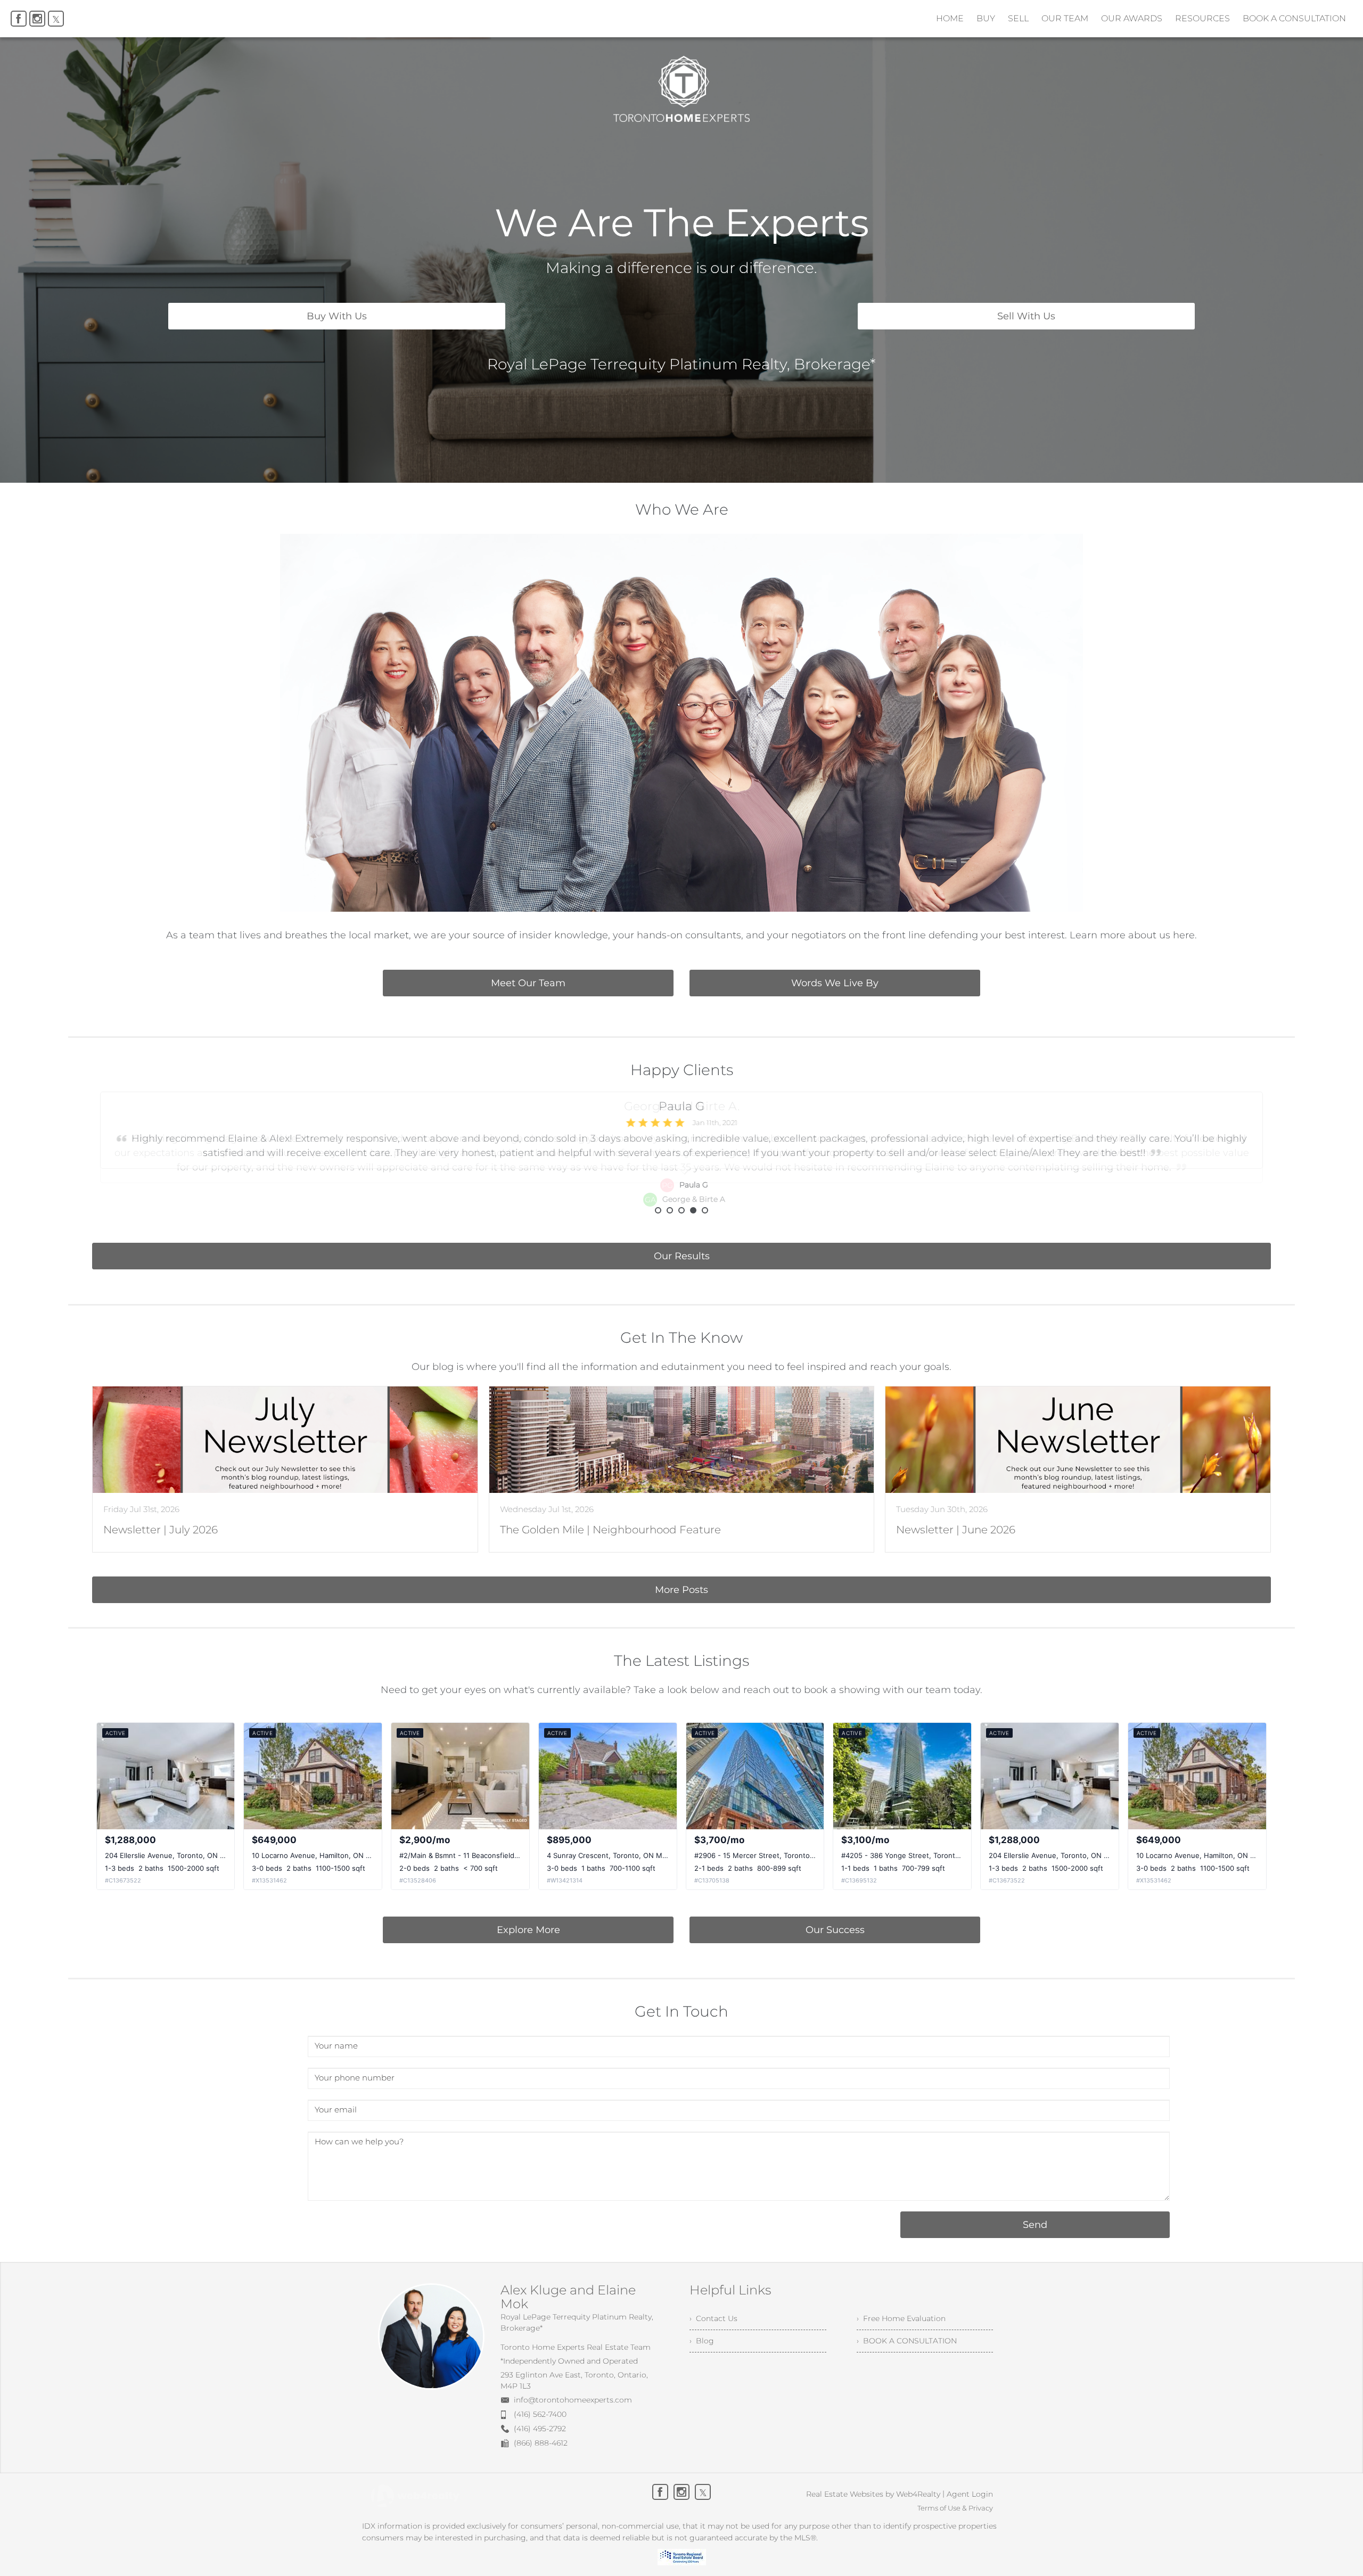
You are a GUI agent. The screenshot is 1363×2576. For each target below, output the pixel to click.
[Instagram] (37, 19)
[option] (681, 1149)
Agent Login (970, 2494)
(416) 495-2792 (540, 2429)
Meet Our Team (528, 983)
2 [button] (670, 1210)
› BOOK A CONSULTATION (907, 2341)
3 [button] (681, 1210)
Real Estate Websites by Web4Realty (873, 2494)
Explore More (528, 1930)
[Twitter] (56, 19)
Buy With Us (337, 316)
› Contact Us (713, 2318)
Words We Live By (835, 983)
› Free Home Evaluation (901, 2318)
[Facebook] (19, 19)
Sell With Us (1026, 316)
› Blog (702, 2341)
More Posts (681, 1590)
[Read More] (285, 1469)
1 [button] (658, 1210)
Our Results (682, 1256)
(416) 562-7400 (540, 2414)
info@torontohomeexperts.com (573, 2400)
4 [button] (693, 1210)
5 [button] (705, 1210)
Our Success (835, 1930)
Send (1035, 2225)
